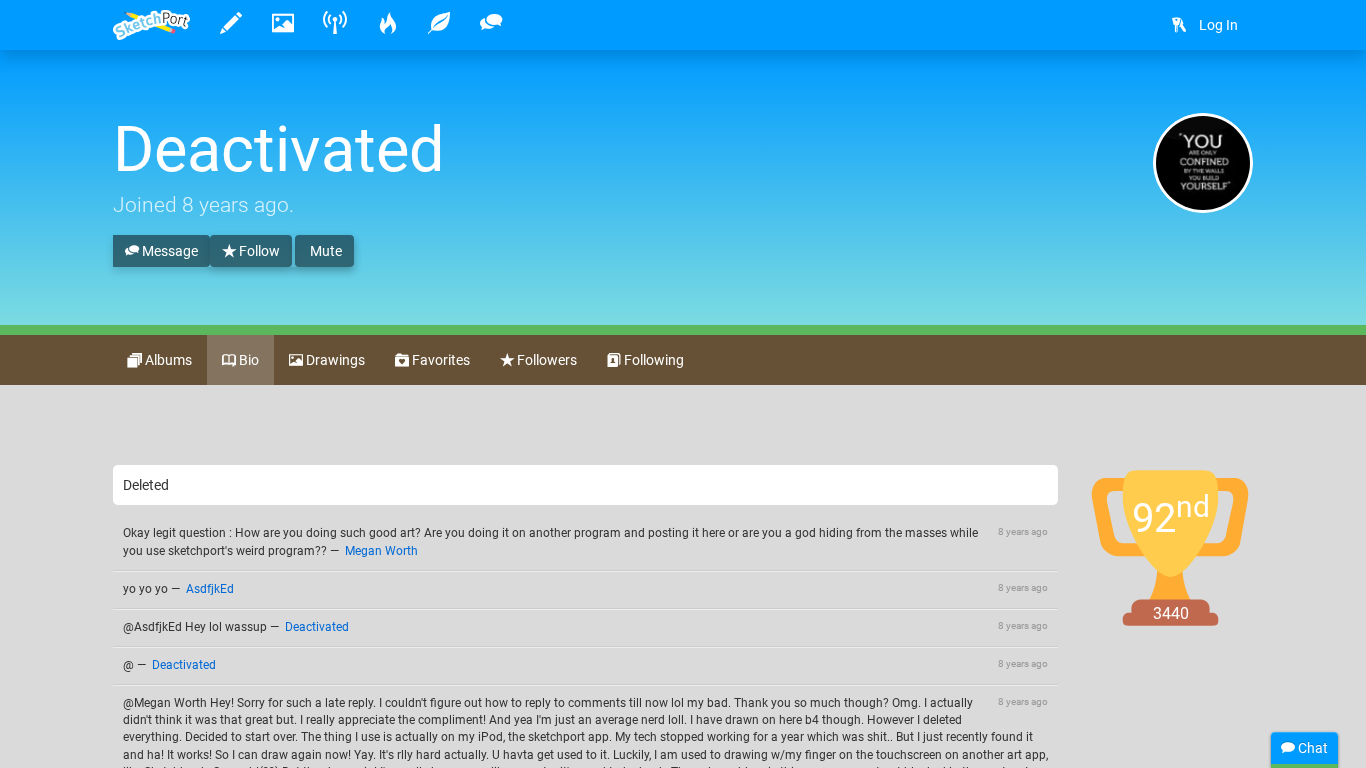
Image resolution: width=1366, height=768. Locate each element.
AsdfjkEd (210, 589)
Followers (545, 360)
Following (652, 360)
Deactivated (317, 627)
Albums (167, 360)
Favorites (439, 360)
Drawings (334, 360)
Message (168, 251)
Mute (324, 251)
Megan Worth (381, 551)
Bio (247, 360)
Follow (258, 251)
